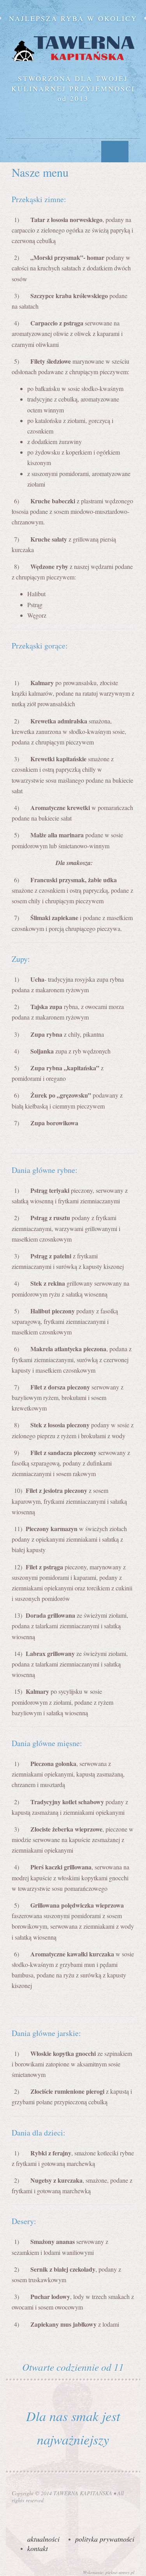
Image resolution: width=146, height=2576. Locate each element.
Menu (115, 152)
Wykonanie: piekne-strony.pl (109, 2572)
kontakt (38, 2548)
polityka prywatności (105, 2539)
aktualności (43, 2539)
